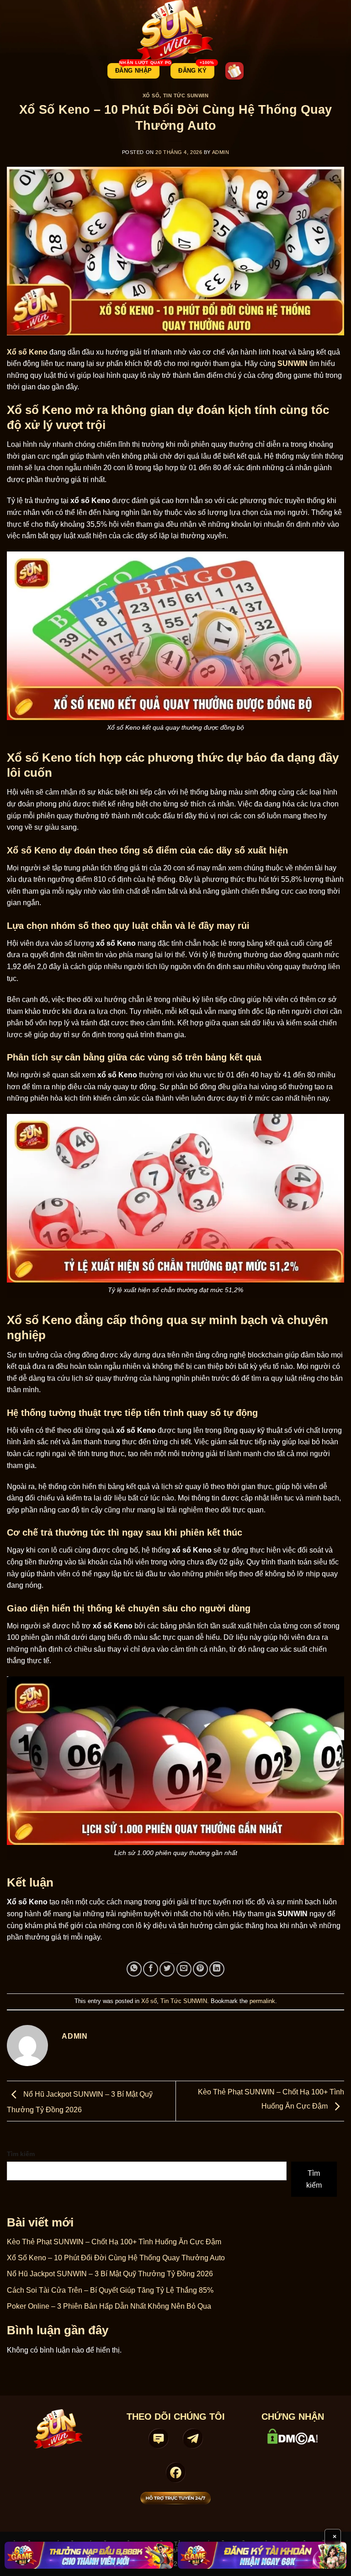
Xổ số (151, 95)
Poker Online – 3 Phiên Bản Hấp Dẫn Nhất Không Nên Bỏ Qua (109, 2306)
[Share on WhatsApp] (134, 1969)
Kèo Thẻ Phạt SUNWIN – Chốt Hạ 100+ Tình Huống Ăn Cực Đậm (114, 2242)
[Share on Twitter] (167, 1969)
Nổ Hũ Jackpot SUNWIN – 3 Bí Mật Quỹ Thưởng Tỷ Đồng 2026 (110, 2274)
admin (221, 152)
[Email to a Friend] (184, 1969)
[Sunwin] (176, 31)
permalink (262, 2001)
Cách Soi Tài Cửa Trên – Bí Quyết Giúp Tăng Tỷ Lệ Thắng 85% (110, 2290)
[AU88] (89, 2555)
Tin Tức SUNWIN (186, 95)
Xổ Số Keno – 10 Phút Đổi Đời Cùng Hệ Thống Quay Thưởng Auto (116, 2258)
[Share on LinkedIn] (217, 1969)
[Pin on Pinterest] (200, 1969)
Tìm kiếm (21, 2154)
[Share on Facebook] (151, 1969)
